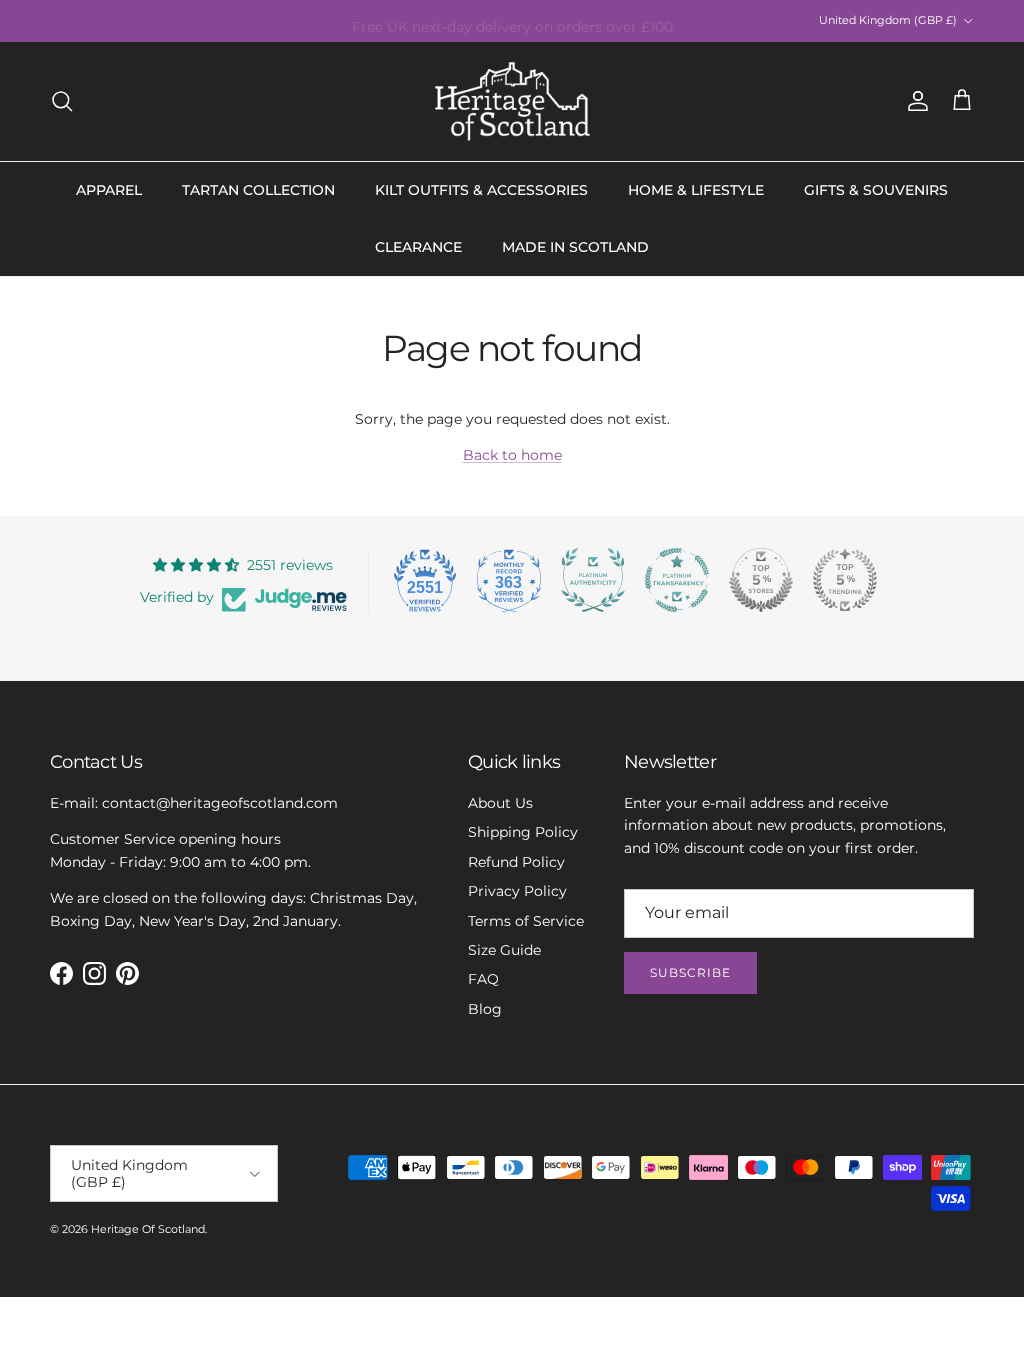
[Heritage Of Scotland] (512, 101)
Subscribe (690, 972)
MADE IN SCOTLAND (575, 247)
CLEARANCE (418, 247)
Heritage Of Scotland (148, 1229)
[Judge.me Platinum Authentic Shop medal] (593, 580)
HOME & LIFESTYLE (696, 190)
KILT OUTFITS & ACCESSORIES (481, 190)
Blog (485, 1009)
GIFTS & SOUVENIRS (876, 190)
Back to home (512, 455)
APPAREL (109, 190)
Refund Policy (516, 862)
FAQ (483, 979)
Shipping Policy (523, 832)
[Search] (62, 101)
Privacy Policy (517, 891)
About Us (500, 803)
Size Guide (504, 950)
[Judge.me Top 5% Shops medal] (761, 580)
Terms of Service (526, 921)
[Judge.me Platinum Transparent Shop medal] (677, 580)
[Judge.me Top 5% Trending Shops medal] (845, 580)
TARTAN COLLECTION (258, 190)
